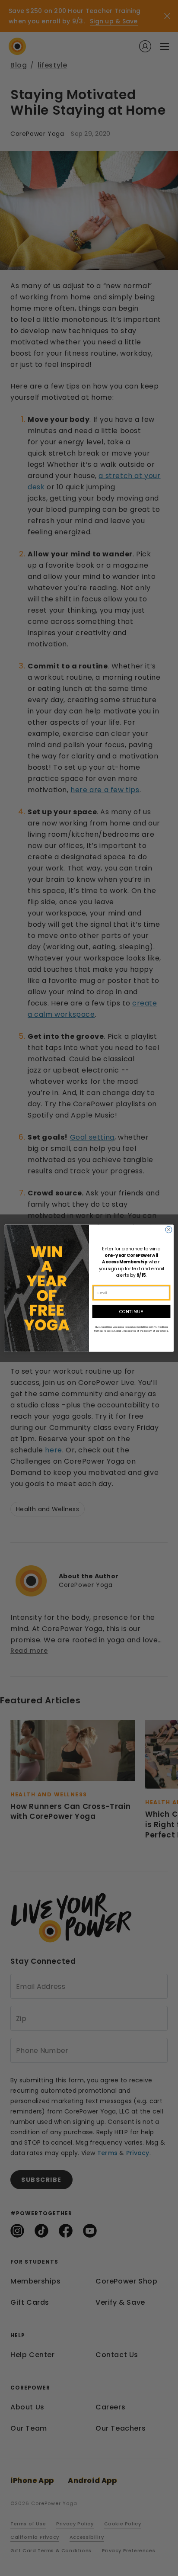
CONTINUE (131, 1311)
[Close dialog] (169, 1229)
